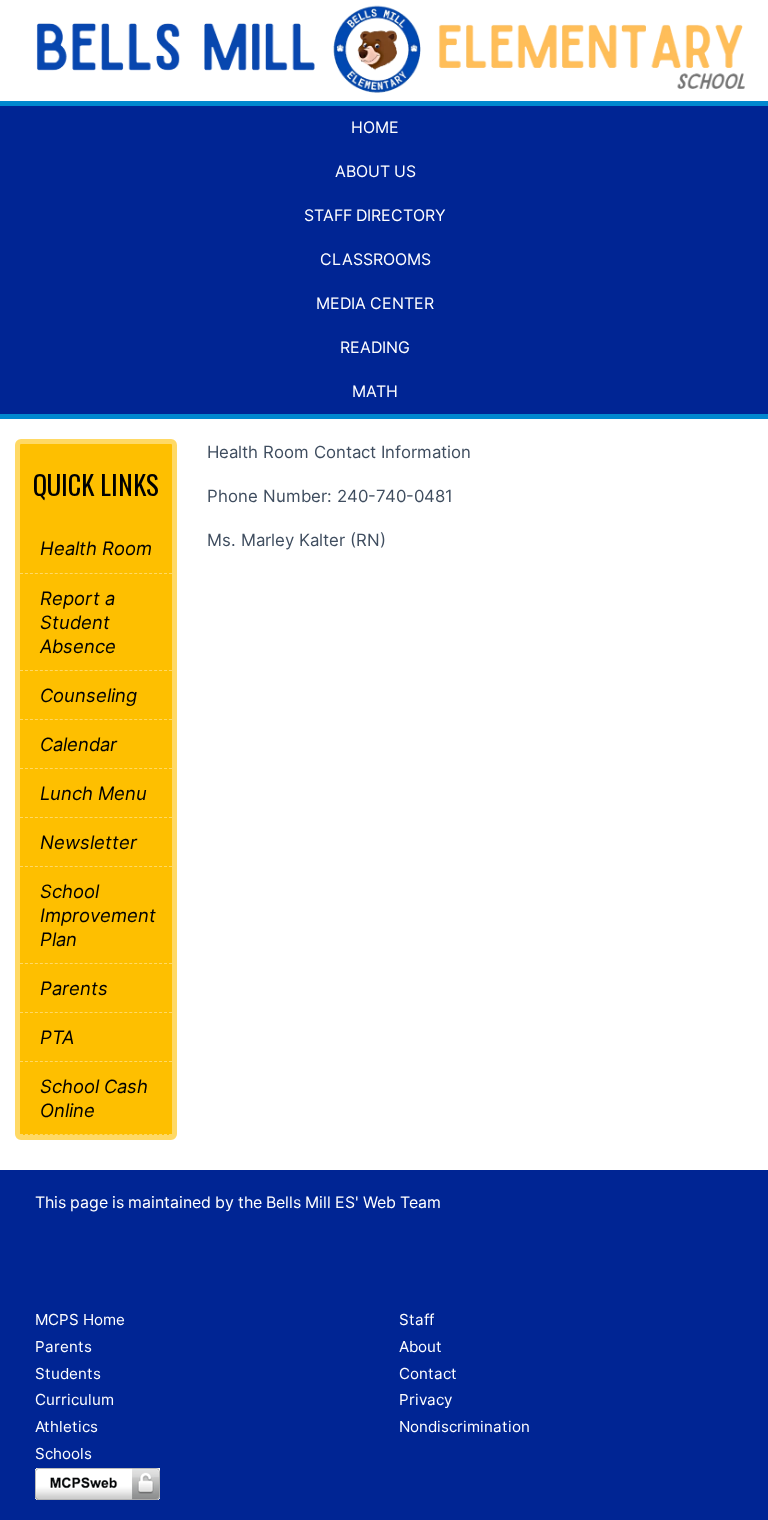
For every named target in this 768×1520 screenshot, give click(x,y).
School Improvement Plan (96, 915)
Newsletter (88, 842)
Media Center (375, 303)
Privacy (425, 1399)
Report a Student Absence (78, 622)
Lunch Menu (93, 793)
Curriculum (74, 1399)
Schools (63, 1453)
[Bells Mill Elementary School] (384, 51)
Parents (74, 988)
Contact (428, 1373)
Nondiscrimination (464, 1426)
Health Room (96, 548)
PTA (57, 1037)
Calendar (78, 744)
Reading (375, 347)
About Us (375, 171)
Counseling (88, 695)
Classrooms (375, 259)
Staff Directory (375, 215)
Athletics (66, 1426)
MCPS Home (80, 1319)
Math (375, 391)
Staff (416, 1319)
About (420, 1346)
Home (375, 127)
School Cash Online (94, 1098)
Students (68, 1373)
